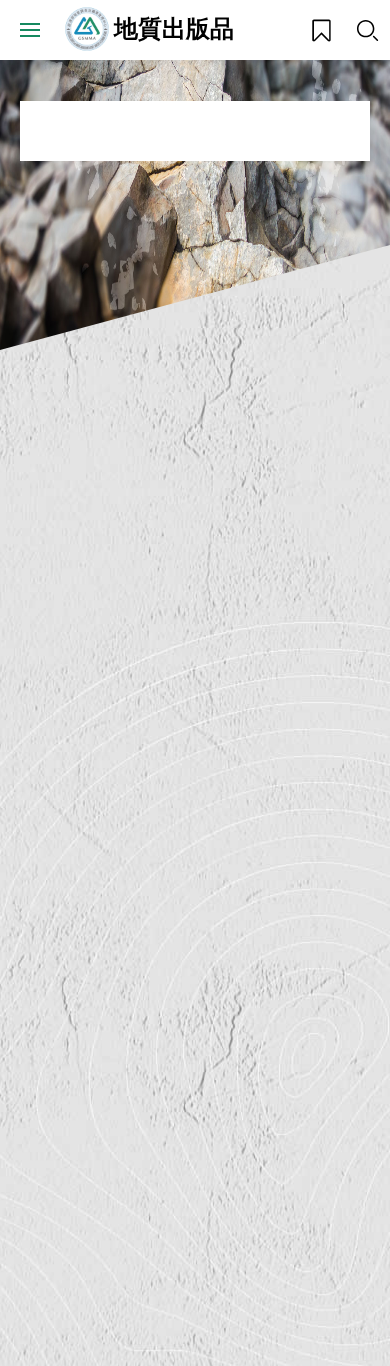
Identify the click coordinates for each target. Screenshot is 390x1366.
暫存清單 (315, 22)
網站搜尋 (367, 30)
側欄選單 (30, 30)
